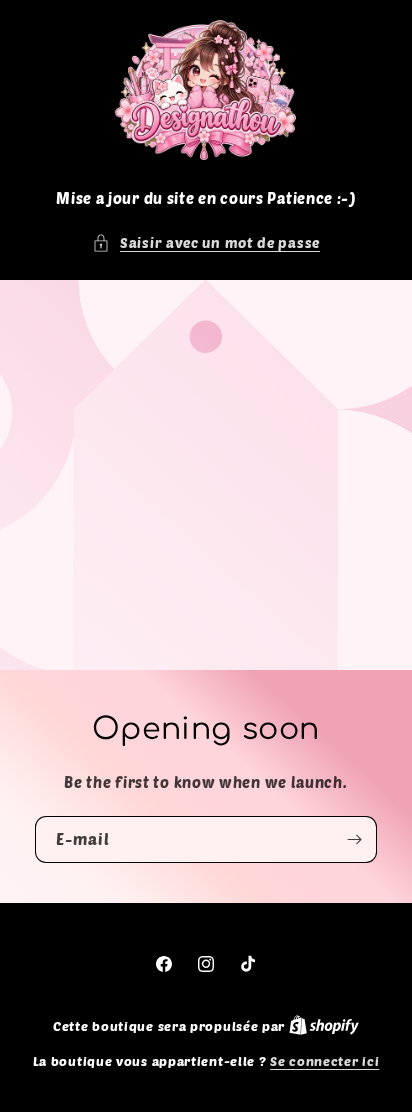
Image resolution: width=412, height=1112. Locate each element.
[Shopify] (324, 1026)
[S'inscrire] (354, 839)
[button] (206, 242)
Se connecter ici (324, 1061)
